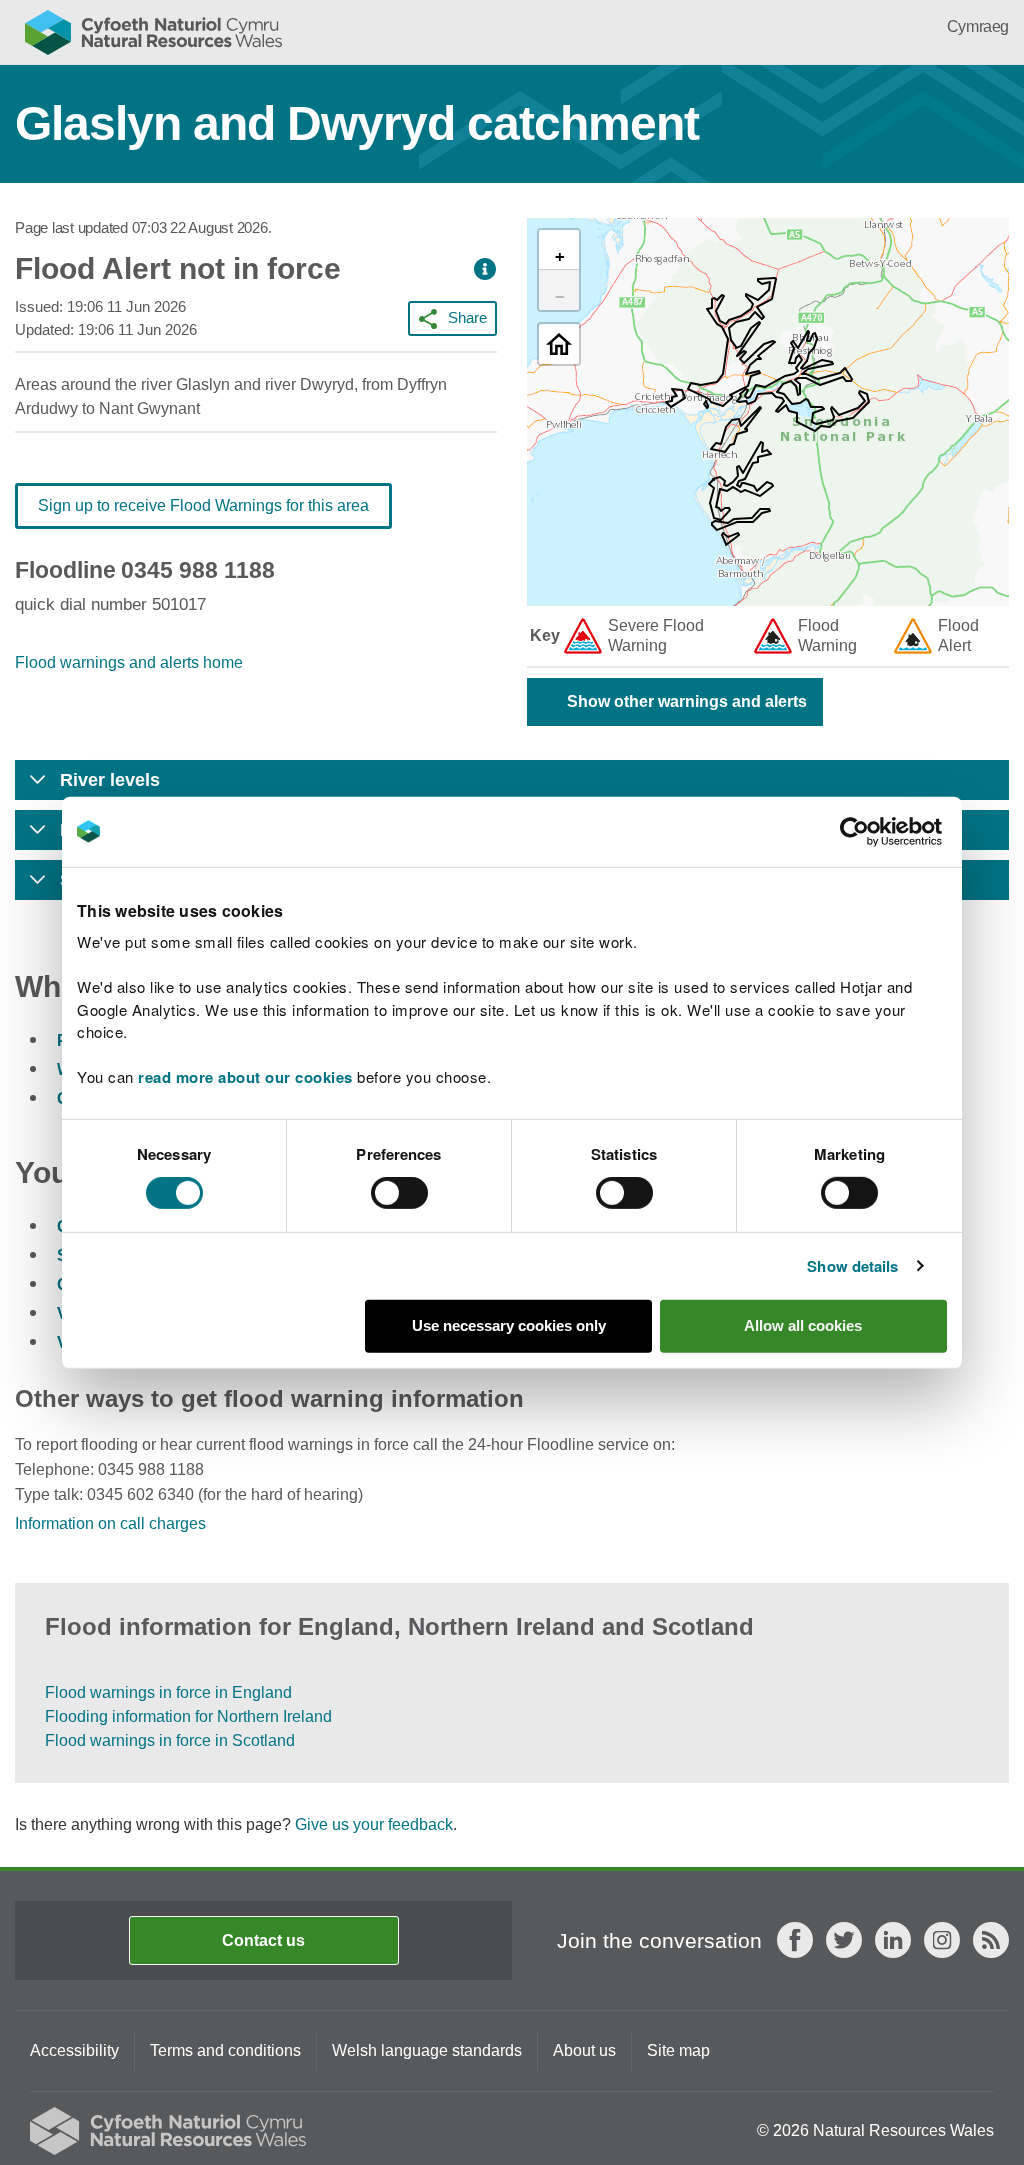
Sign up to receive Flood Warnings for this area (203, 505)
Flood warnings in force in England (168, 1692)
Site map (678, 2050)
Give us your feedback (374, 1824)
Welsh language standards (427, 2050)
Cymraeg (978, 26)
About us (584, 2050)
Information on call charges (110, 1523)
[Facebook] (795, 1940)
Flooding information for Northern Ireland (188, 1716)
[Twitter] (844, 1940)
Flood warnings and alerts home (129, 662)
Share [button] (467, 317)
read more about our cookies (245, 1077)
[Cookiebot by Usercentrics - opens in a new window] (889, 831)
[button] (485, 269)
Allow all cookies (803, 1325)
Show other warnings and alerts (687, 701)
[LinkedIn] (893, 1940)
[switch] (399, 1193)
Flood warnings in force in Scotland (170, 1740)
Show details (852, 1266)
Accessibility (74, 2050)
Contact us (263, 1940)
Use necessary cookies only (509, 1325)
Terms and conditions (225, 2050)
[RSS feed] (991, 1940)
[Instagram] (942, 1940)
